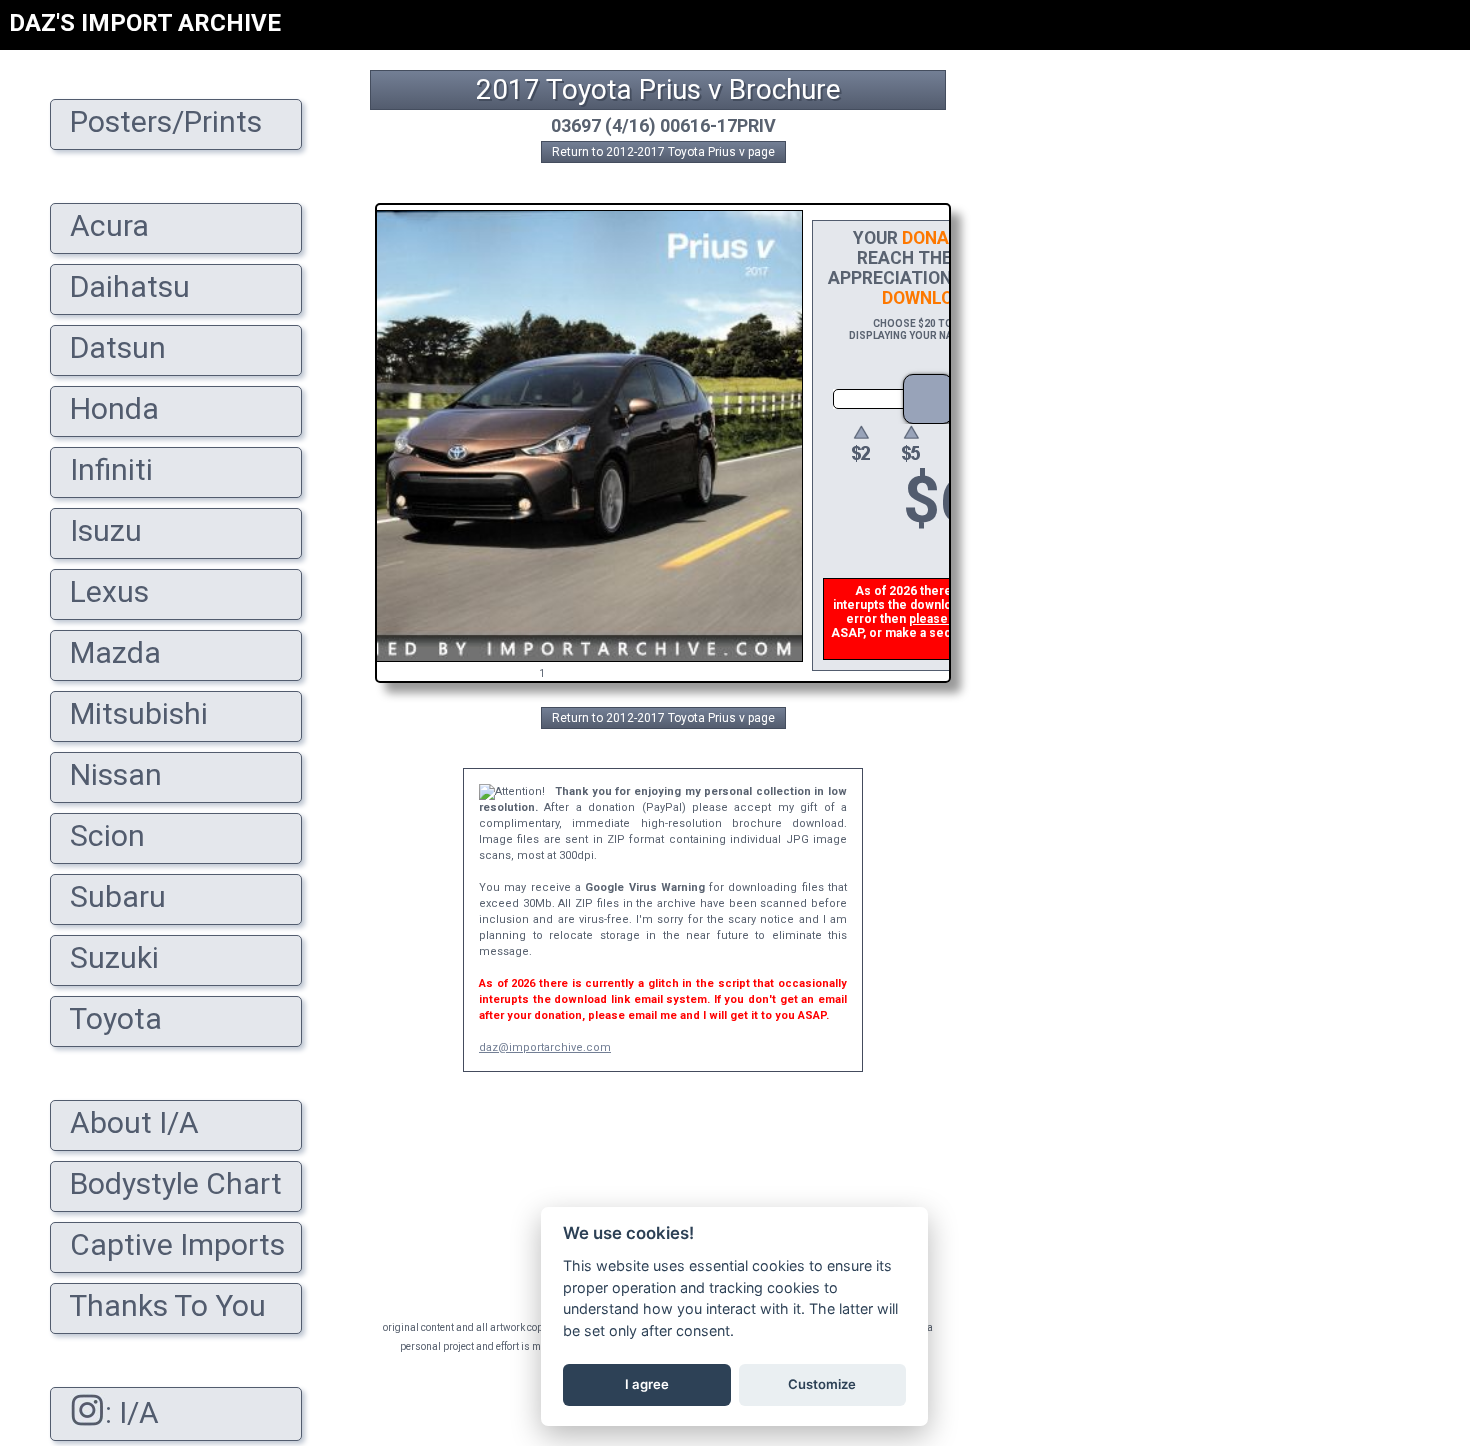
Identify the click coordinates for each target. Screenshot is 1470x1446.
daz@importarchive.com (545, 1047)
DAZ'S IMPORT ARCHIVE (145, 23)
